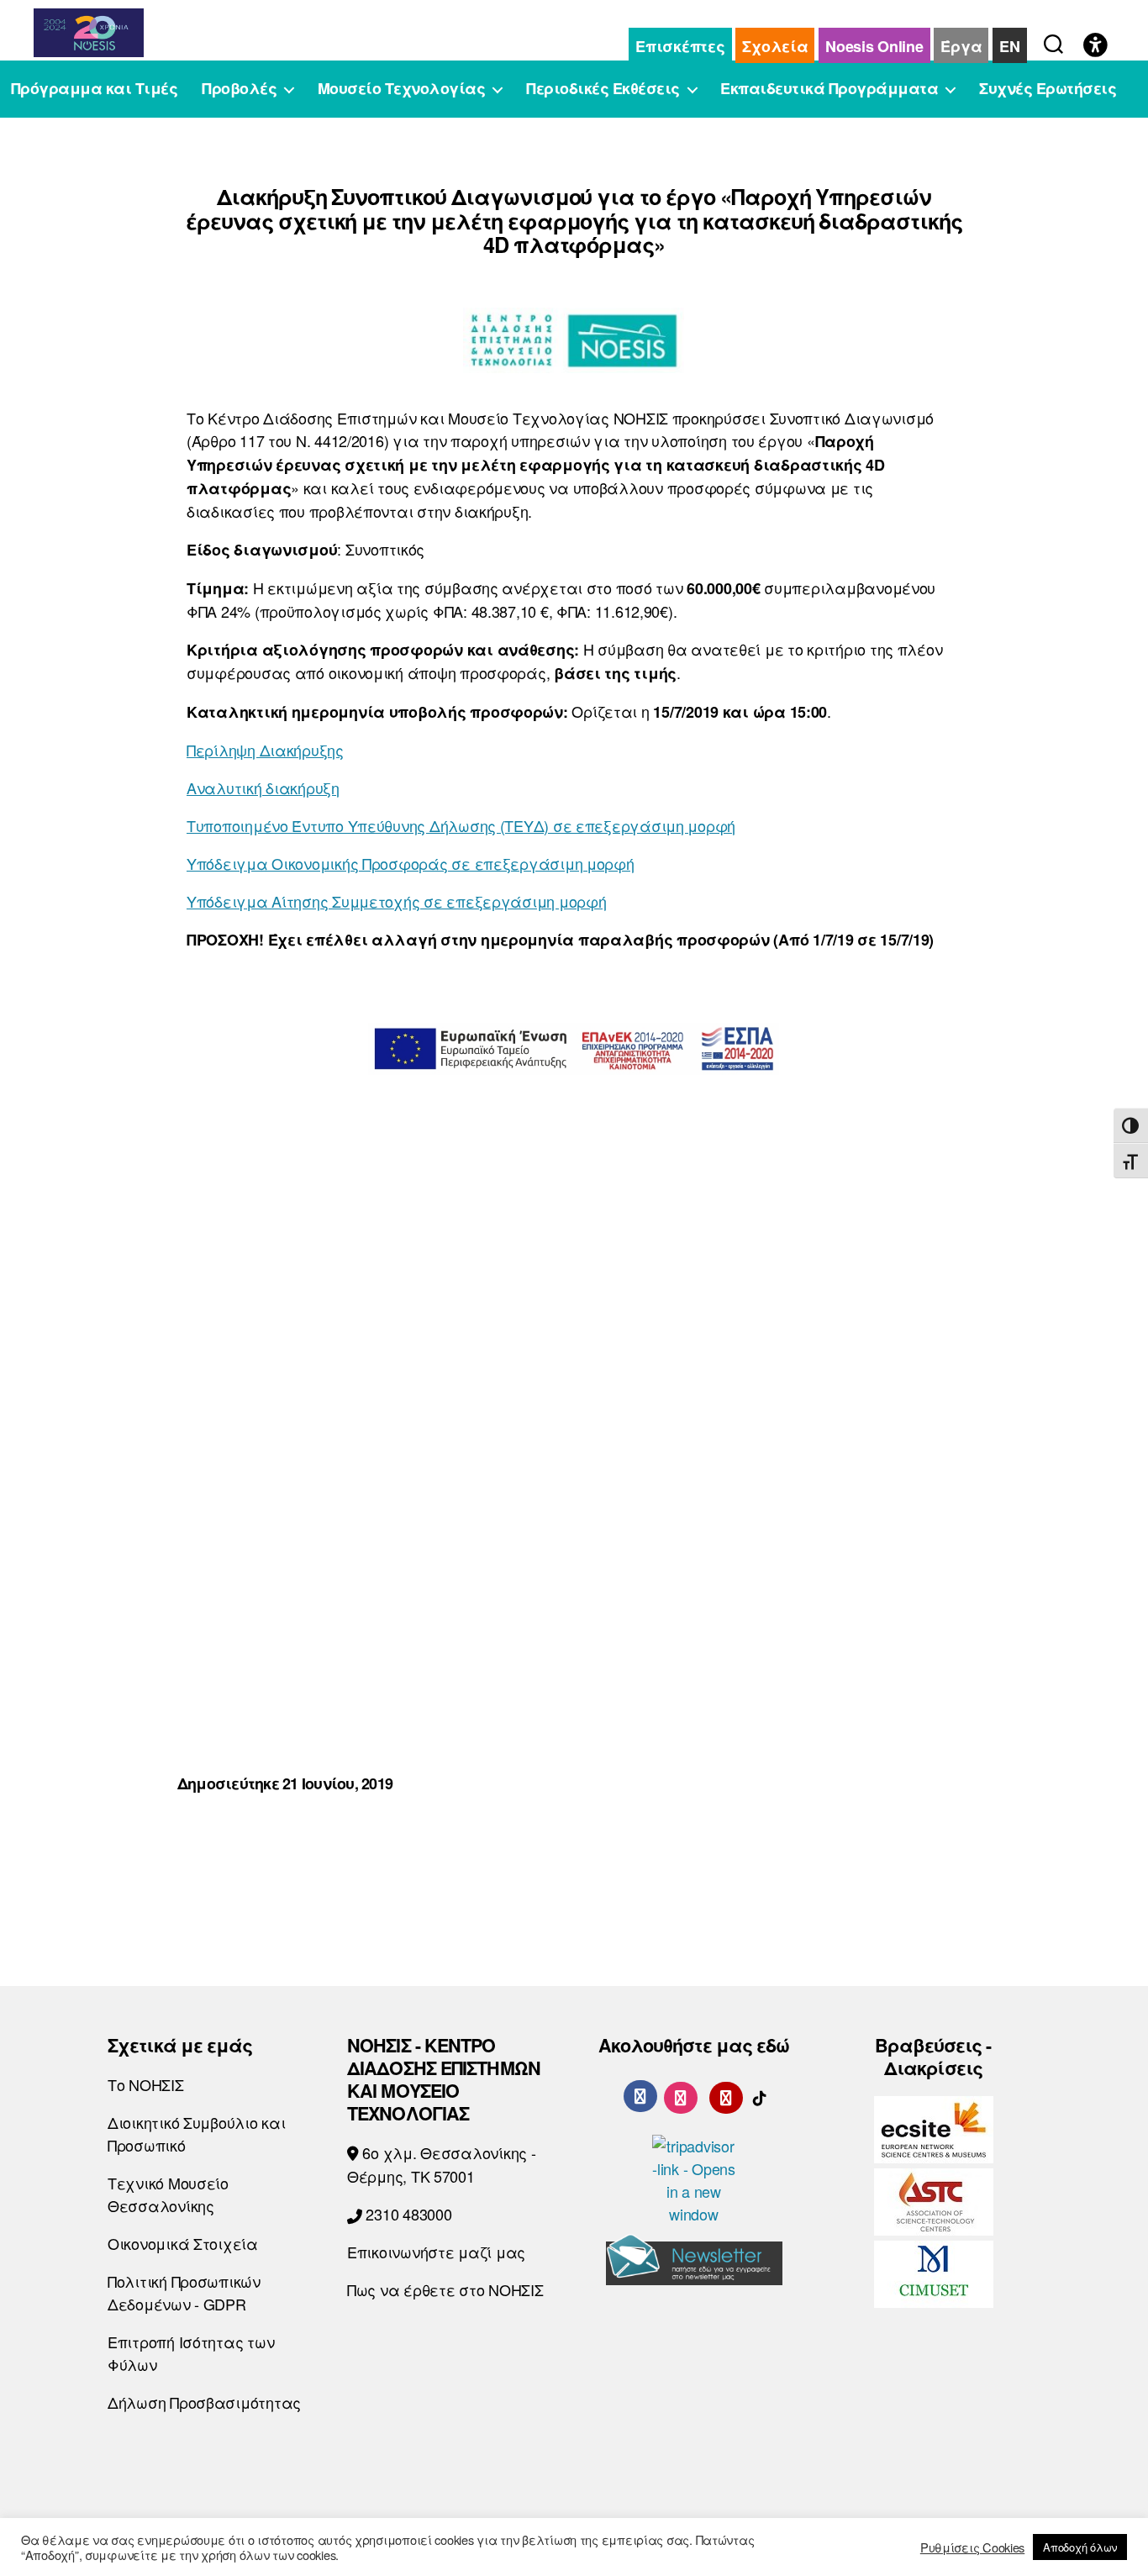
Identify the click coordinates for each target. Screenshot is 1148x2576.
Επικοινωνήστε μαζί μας (436, 2252)
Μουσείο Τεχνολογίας (402, 89)
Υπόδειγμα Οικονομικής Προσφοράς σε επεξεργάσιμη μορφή (411, 863)
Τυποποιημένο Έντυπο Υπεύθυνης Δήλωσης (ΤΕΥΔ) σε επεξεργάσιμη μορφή (461, 825)
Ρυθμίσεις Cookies (972, 2547)
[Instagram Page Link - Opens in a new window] (681, 2095)
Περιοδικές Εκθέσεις (603, 89)
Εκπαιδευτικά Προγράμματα (829, 89)
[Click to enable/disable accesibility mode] (1095, 46)
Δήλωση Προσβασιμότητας (204, 2402)
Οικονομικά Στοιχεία (183, 2243)
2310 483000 (407, 2214)
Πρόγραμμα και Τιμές (95, 89)
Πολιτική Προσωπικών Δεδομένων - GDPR (184, 2292)
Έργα (961, 46)
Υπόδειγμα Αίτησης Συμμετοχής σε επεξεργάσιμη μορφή (397, 901)
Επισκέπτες (680, 46)
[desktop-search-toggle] (1053, 40)
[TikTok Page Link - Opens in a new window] (760, 2095)
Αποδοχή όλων (1080, 2547)
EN (1009, 46)
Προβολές (239, 89)
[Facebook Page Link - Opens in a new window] (640, 2096)
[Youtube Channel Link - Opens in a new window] (726, 2095)
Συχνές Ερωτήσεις (1048, 89)
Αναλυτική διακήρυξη (263, 788)
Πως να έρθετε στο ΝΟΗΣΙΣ (445, 2289)
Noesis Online (874, 46)
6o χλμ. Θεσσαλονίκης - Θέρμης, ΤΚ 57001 (442, 2164)
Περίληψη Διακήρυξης (265, 750)
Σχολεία (775, 46)
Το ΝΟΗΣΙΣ (146, 2084)
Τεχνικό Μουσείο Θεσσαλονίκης (168, 2194)
